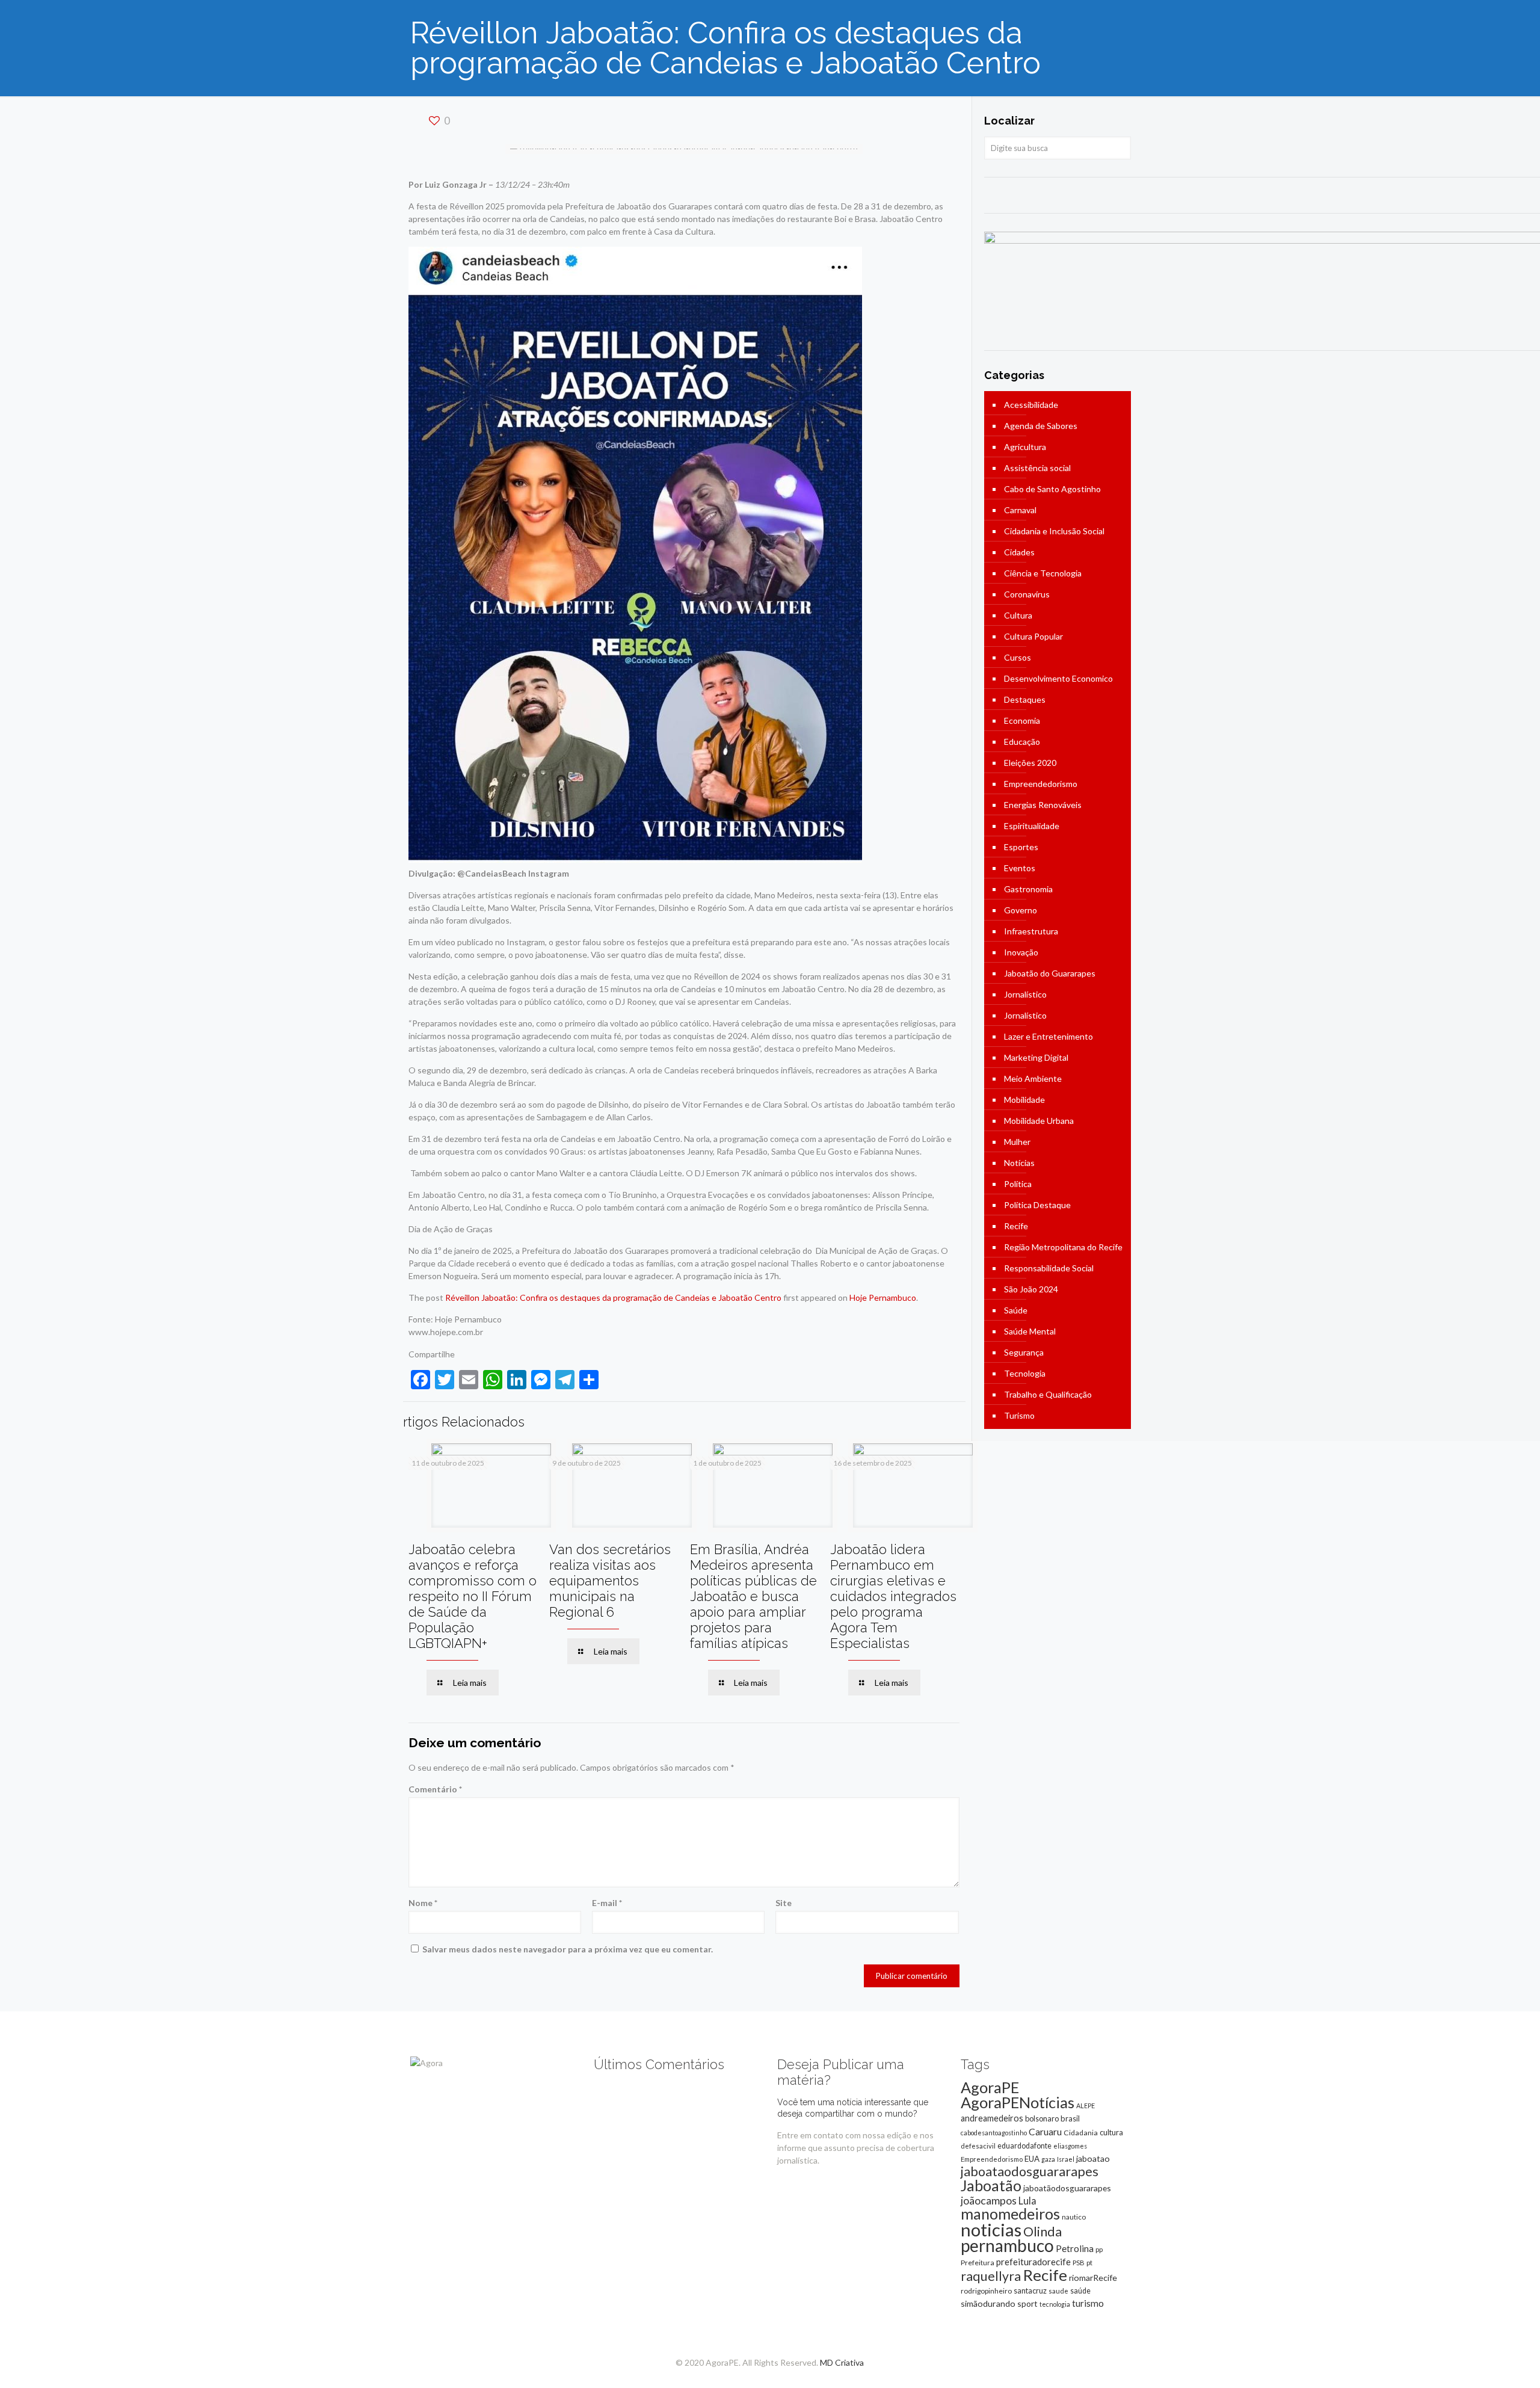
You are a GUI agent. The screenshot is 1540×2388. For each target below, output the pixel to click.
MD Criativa (842, 2362)
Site (784, 1903)
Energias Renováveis (1043, 805)
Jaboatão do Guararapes (1050, 973)
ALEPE (1086, 2106)
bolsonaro (1042, 2118)
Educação (1022, 742)
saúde (1080, 2291)
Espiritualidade (1032, 826)
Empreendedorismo (1041, 784)
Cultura (1018, 615)
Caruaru (1045, 2131)
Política (1018, 1184)
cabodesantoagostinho (994, 2133)
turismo (1088, 2303)
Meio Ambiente (1033, 1078)
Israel (1066, 2159)
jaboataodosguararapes (1030, 2171)
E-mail (607, 1903)
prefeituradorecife (1033, 2262)
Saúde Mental (1030, 1331)
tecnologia (1055, 2304)
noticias (991, 2229)
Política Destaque (1037, 1205)
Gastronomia (1028, 889)
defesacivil (978, 2146)
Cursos (1018, 657)
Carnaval (1020, 510)
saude (1058, 2291)
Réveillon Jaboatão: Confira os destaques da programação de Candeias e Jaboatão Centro (613, 1297)
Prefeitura (978, 2263)
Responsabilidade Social (1049, 1268)
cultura (1111, 2132)
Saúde (1016, 1310)
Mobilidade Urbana (1039, 1121)
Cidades (1019, 552)
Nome (423, 1903)
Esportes (1021, 847)
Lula (1027, 2201)
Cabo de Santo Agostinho (1052, 489)
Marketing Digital (1036, 1057)
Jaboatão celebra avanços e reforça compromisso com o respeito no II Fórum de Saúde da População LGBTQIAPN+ (473, 1596)
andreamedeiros (992, 2118)
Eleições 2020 (1030, 763)
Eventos (1020, 868)
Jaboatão (991, 2185)
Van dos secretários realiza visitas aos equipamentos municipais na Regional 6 (610, 1581)
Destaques (1025, 699)
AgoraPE (990, 2087)
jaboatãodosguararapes (1067, 2188)
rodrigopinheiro (986, 2291)
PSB (1079, 2263)
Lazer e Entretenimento (1049, 1036)
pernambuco (1007, 2245)
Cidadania (1081, 2133)
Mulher (1017, 1142)
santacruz (1030, 2291)
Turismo (1019, 1415)
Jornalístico (1025, 994)
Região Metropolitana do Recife (1063, 1247)
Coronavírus (1027, 594)
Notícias (1019, 1163)
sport (1027, 2303)
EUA (1032, 2159)
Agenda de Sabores (1041, 426)
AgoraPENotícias (1018, 2102)
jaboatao (1093, 2158)
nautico (1074, 2217)
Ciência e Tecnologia (1043, 573)
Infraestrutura (1031, 931)
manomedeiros (1010, 2214)
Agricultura (1025, 447)
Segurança (1024, 1352)
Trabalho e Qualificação (1048, 1394)
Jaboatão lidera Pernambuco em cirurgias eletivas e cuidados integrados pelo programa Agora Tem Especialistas (893, 1596)
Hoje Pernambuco (883, 1297)
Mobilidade (1024, 1100)
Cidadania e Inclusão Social (1054, 531)
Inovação (1021, 952)
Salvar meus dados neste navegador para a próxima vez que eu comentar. (568, 1949)
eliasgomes (1070, 2146)
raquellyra (991, 2276)
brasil (1070, 2118)
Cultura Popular (1033, 636)
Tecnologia (1025, 1373)
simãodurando (988, 2303)
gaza (1048, 2159)
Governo (1021, 910)
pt (1089, 2263)
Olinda (1043, 2232)
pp (1099, 2249)
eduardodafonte (1024, 2146)
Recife (1016, 1226)
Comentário (435, 1789)
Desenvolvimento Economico (1058, 678)
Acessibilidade (1031, 405)
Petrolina (1075, 2248)
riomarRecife (1093, 2278)
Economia (1022, 720)
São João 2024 (1031, 1289)
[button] (635, 555)
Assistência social (1037, 468)
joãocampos (989, 2200)
